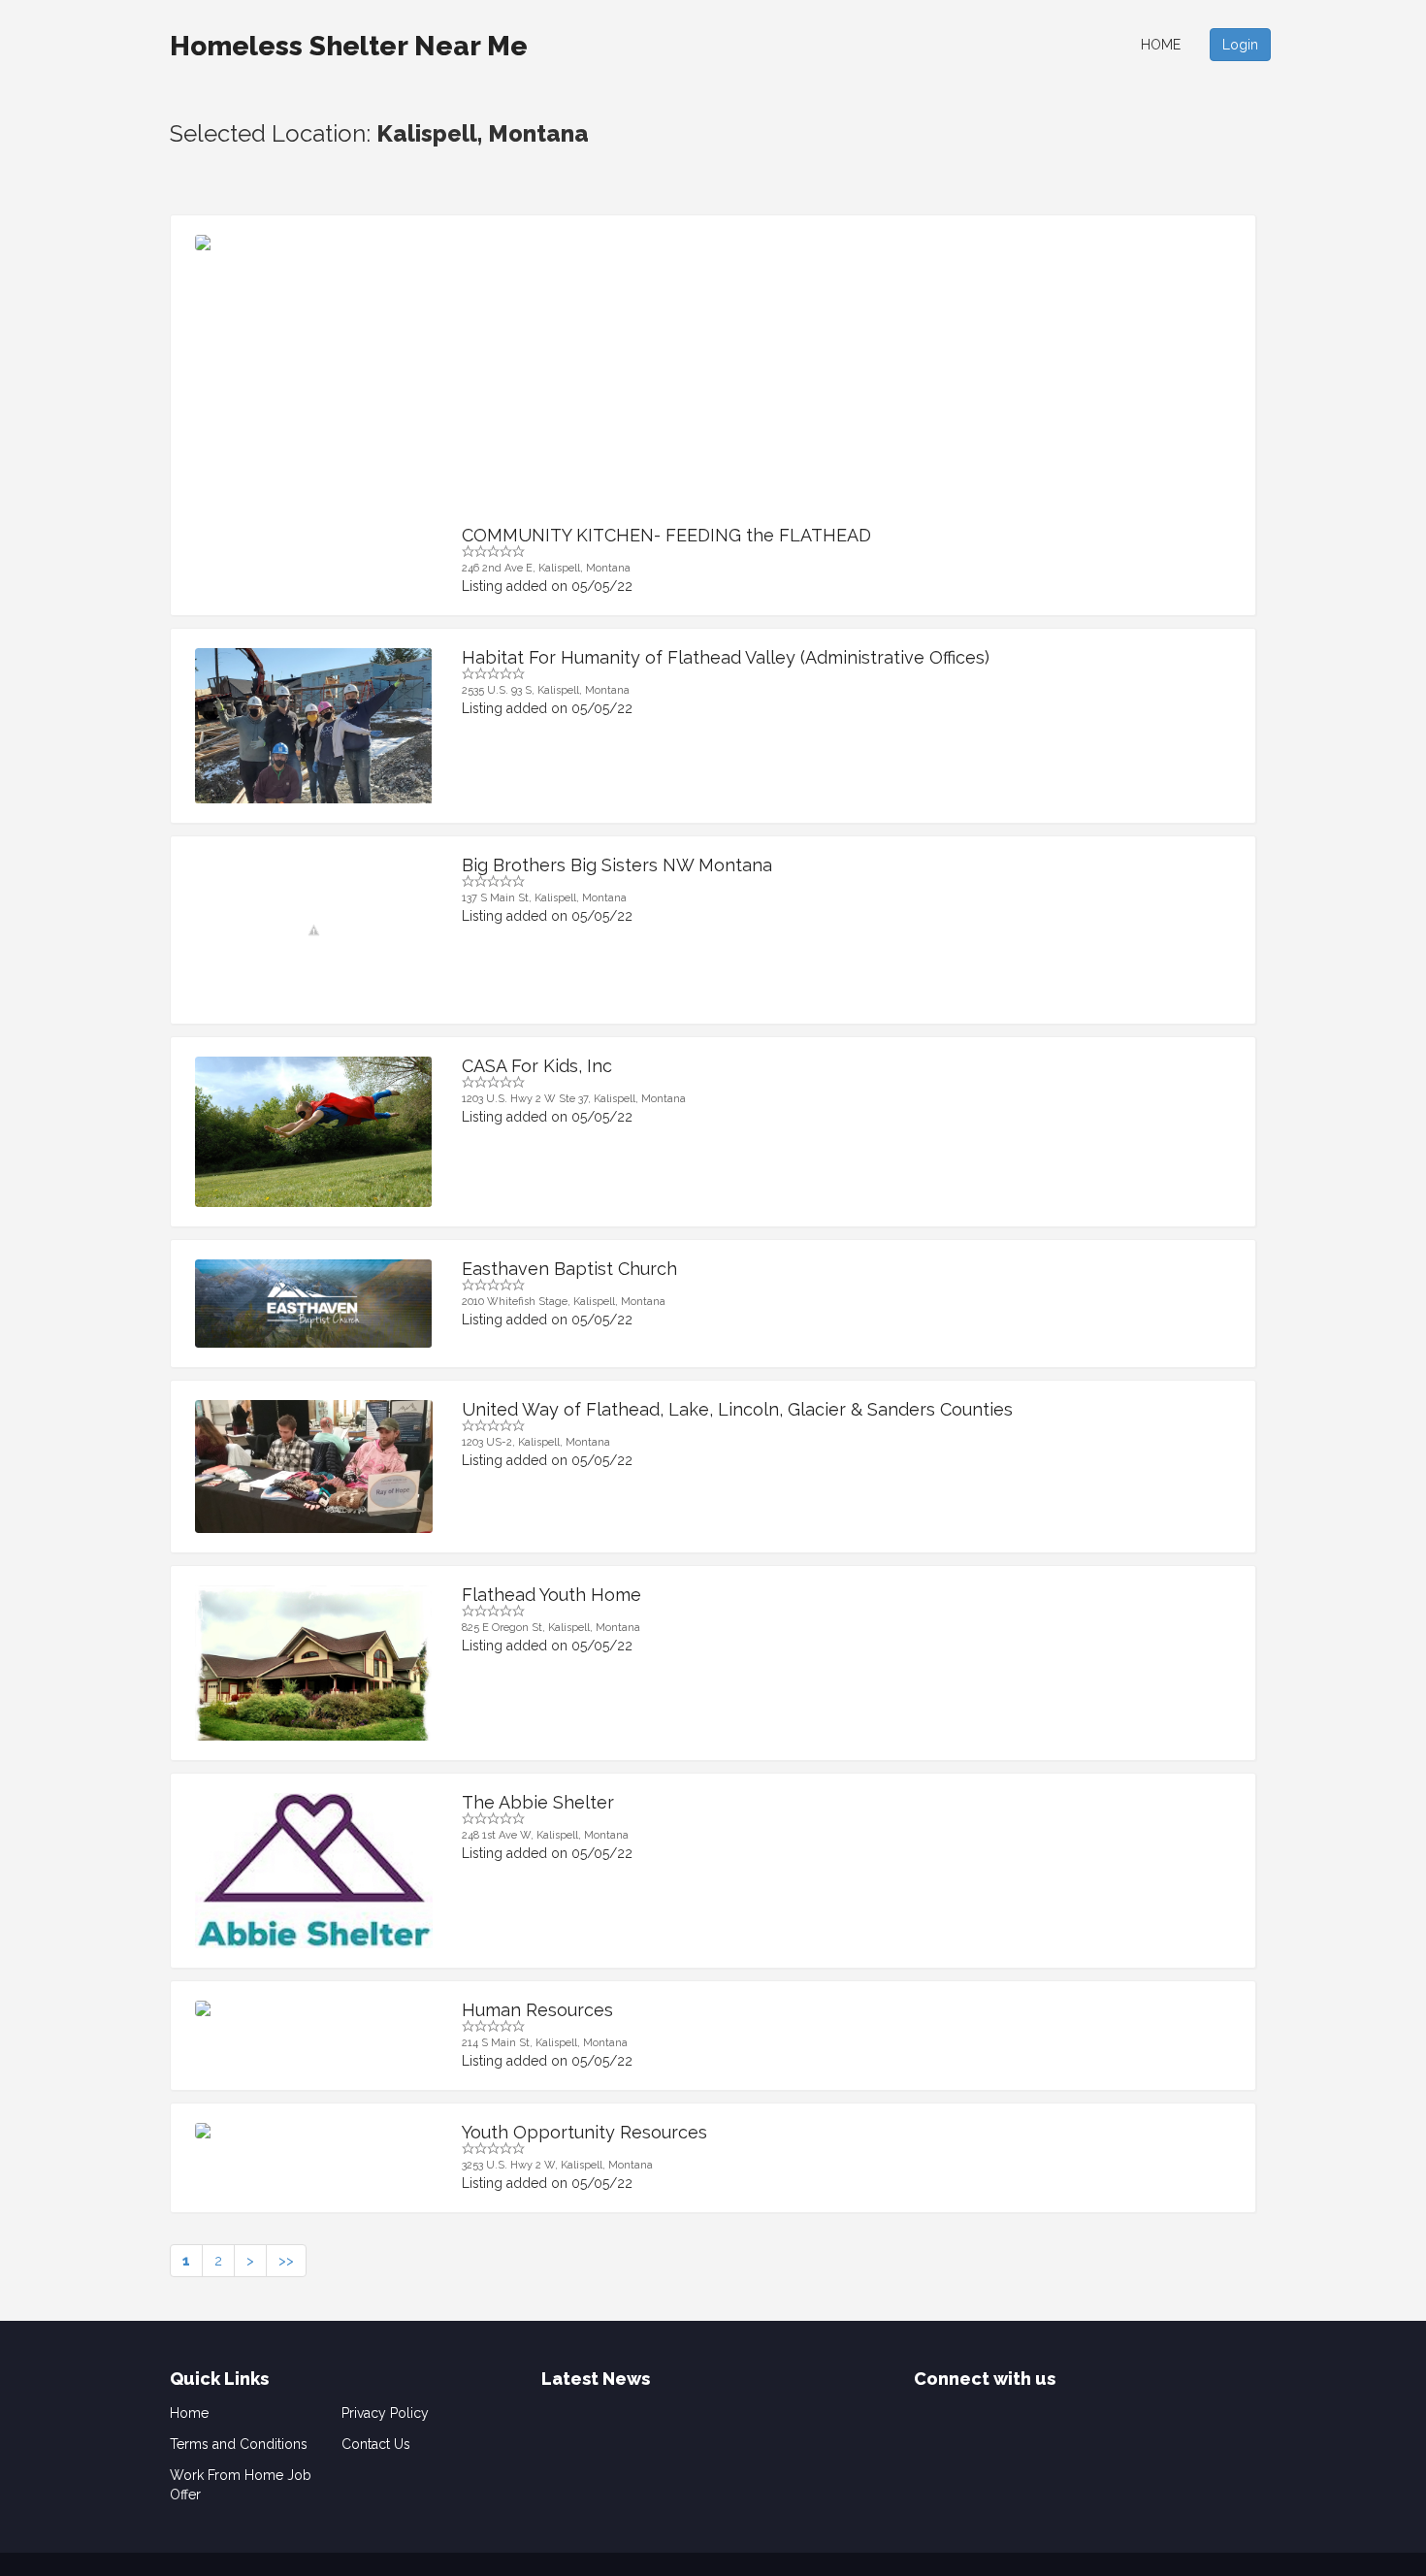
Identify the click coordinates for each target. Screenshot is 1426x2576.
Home (1161, 45)
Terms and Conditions (239, 2444)
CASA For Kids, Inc (537, 1066)
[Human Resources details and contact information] (314, 2008)
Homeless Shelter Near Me (349, 46)
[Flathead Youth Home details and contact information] (314, 1674)
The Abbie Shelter (538, 1802)
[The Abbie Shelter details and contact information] (314, 1882)
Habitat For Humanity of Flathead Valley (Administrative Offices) (726, 657)
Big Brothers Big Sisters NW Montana (617, 865)
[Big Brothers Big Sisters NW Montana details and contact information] (314, 930)
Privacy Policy (385, 2413)
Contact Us (376, 2444)
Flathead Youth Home (551, 1595)
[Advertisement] (847, 380)
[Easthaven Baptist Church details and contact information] (314, 1304)
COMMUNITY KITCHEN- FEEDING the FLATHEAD (666, 535)
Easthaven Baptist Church (569, 1269)
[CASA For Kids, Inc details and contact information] (314, 1132)
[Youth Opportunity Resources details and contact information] (314, 2131)
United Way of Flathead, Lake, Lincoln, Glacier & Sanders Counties (737, 1409)
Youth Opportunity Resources (584, 2132)
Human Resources (537, 2010)
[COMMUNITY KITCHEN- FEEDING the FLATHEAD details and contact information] (314, 243)
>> (286, 2261)
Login (1240, 45)
